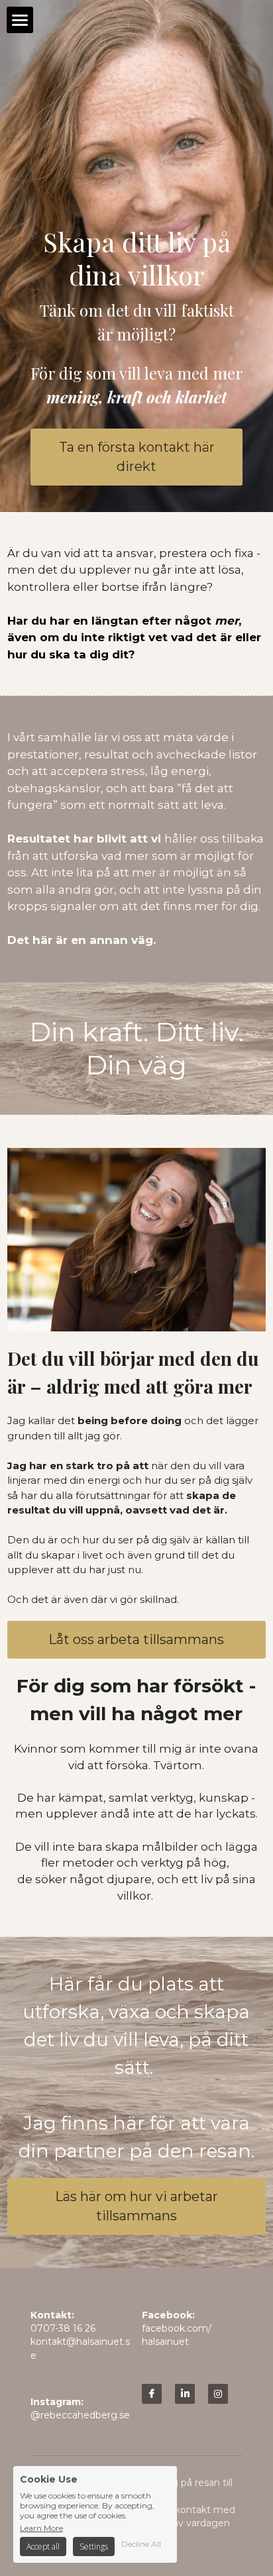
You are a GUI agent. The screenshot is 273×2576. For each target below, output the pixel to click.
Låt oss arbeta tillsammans (136, 1639)
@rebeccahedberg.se (80, 2415)
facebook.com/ (177, 2328)
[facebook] (152, 2394)
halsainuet (165, 2342)
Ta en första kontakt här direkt (137, 457)
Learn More (41, 2528)
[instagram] (218, 2394)
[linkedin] (185, 2394)
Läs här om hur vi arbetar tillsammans (136, 2206)
